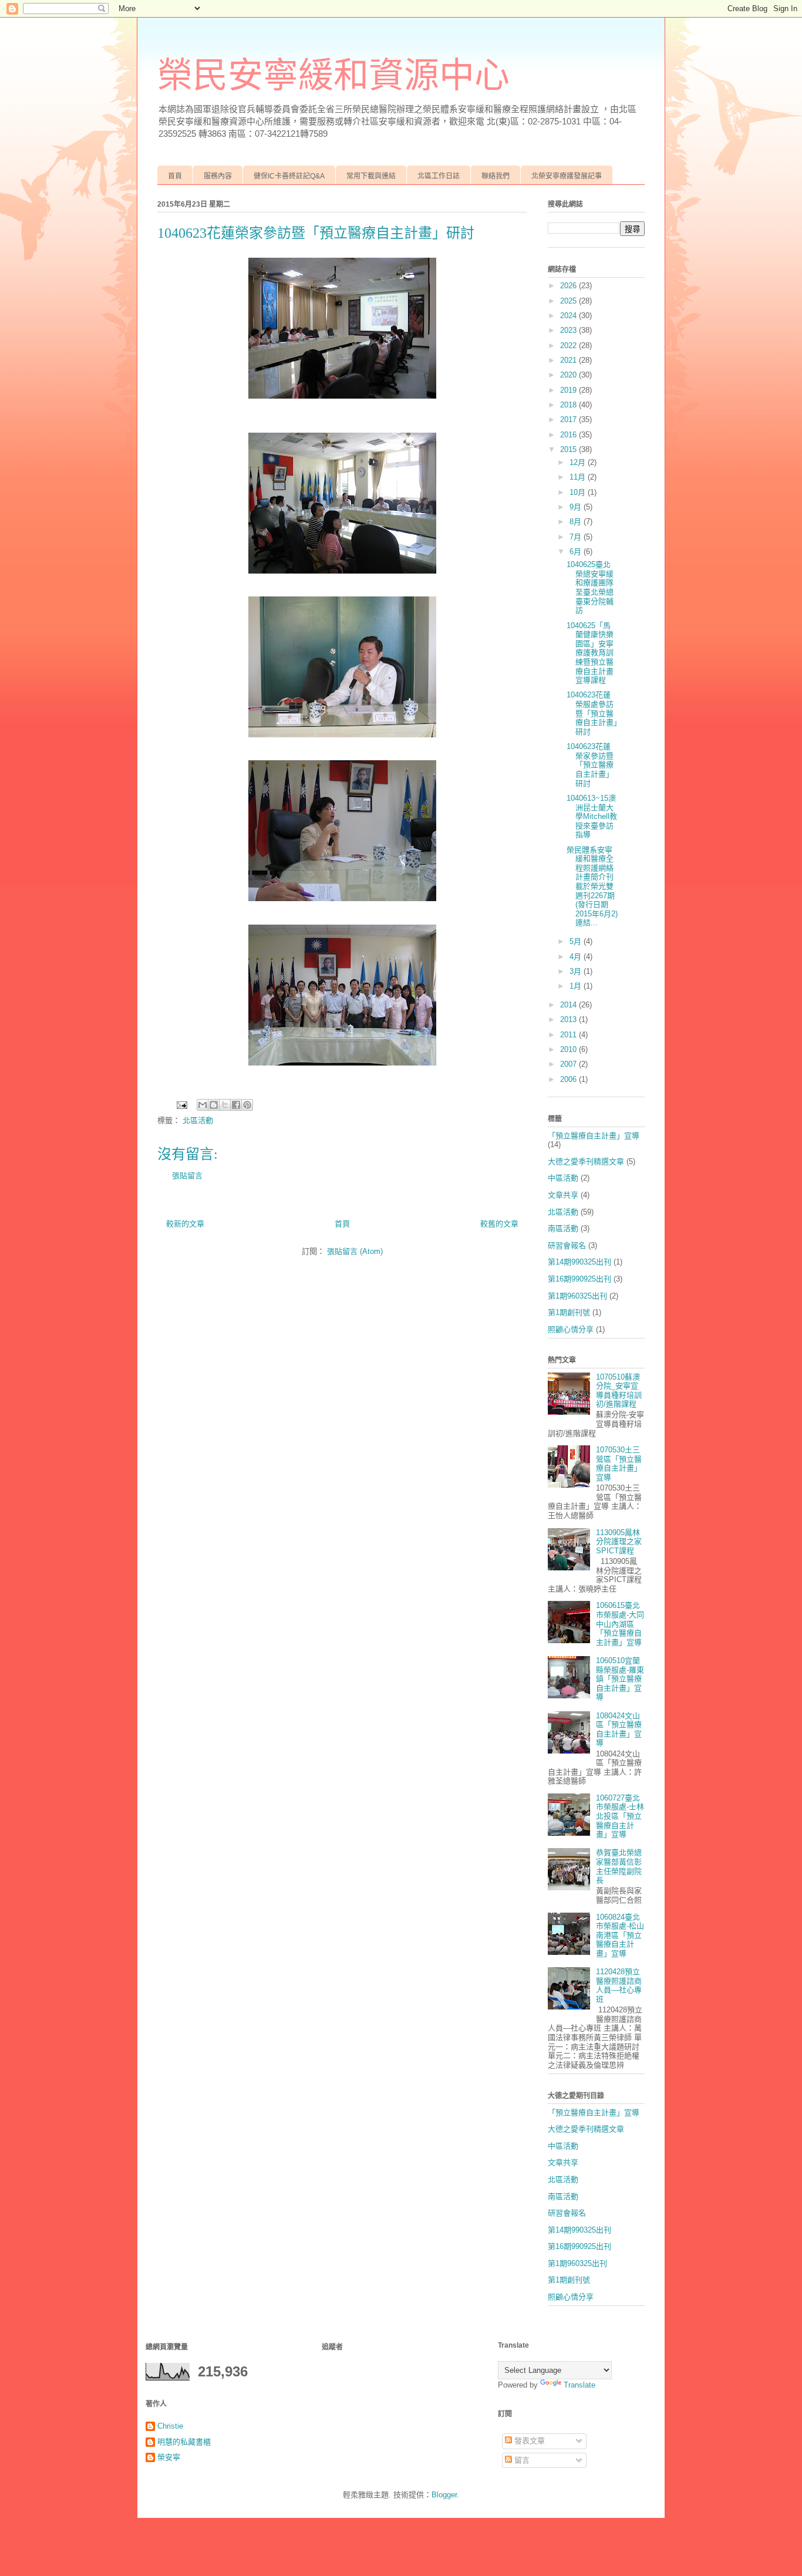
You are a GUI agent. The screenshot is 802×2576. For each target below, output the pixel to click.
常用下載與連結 (371, 176)
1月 (577, 986)
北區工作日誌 (439, 176)
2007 (570, 1064)
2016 (570, 435)
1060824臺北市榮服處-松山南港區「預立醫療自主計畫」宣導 (620, 1935)
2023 (570, 330)
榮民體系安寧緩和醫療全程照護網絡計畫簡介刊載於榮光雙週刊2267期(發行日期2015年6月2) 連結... (592, 886)
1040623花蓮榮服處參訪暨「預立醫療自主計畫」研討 (592, 713)
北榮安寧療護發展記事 (567, 176)
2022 (570, 345)
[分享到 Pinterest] (247, 1105)
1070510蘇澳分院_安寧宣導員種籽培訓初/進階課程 (619, 1391)
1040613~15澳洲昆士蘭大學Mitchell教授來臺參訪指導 (592, 816)
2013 (570, 1019)
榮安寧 (169, 2457)
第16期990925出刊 (579, 1279)
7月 (577, 537)
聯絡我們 (496, 176)
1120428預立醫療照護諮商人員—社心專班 (619, 1985)
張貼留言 (187, 1176)
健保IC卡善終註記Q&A (289, 176)
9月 (577, 507)
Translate (579, 2385)
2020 (570, 375)
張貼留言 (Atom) (355, 1251)
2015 (570, 449)
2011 (570, 1035)
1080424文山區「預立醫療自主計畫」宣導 (619, 1729)
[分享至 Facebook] (236, 1105)
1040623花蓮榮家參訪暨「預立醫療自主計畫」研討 (590, 765)
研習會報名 (567, 1245)
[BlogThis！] (214, 1105)
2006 (570, 1079)
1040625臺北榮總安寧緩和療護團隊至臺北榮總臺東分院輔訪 (590, 587)
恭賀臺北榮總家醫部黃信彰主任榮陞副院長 (619, 1866)
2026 (570, 286)
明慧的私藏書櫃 (184, 2442)
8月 (577, 522)
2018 (570, 405)
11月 (579, 477)
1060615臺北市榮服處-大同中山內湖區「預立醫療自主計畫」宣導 (620, 1624)
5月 (577, 941)
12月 (579, 462)
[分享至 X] (225, 1105)
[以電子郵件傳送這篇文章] (203, 1105)
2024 (570, 316)
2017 (570, 419)
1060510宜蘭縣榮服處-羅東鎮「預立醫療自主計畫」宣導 (620, 1679)
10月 (579, 492)
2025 (570, 301)
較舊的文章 (499, 1224)
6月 (577, 552)
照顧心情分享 (571, 1329)
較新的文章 (185, 1224)
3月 (577, 971)
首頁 (175, 176)
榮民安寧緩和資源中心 (333, 76)
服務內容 (218, 176)
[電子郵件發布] (181, 1105)
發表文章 (528, 2441)
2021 (570, 360)
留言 (521, 2460)
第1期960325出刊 (577, 1296)
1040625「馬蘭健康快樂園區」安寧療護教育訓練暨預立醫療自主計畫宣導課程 (590, 653)
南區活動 (563, 1228)
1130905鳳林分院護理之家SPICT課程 (619, 1542)
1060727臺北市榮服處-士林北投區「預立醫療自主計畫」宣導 (620, 1816)
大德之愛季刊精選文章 (586, 1161)
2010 (570, 1049)
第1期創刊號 (569, 1312)
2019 (570, 390)
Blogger (444, 2495)
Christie (170, 2426)
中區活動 (563, 1178)
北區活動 (198, 1120)
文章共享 (563, 1195)
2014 (570, 1005)
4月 (577, 957)
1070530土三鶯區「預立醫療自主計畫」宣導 (619, 1464)
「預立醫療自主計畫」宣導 (594, 1136)
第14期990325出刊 (579, 1262)
